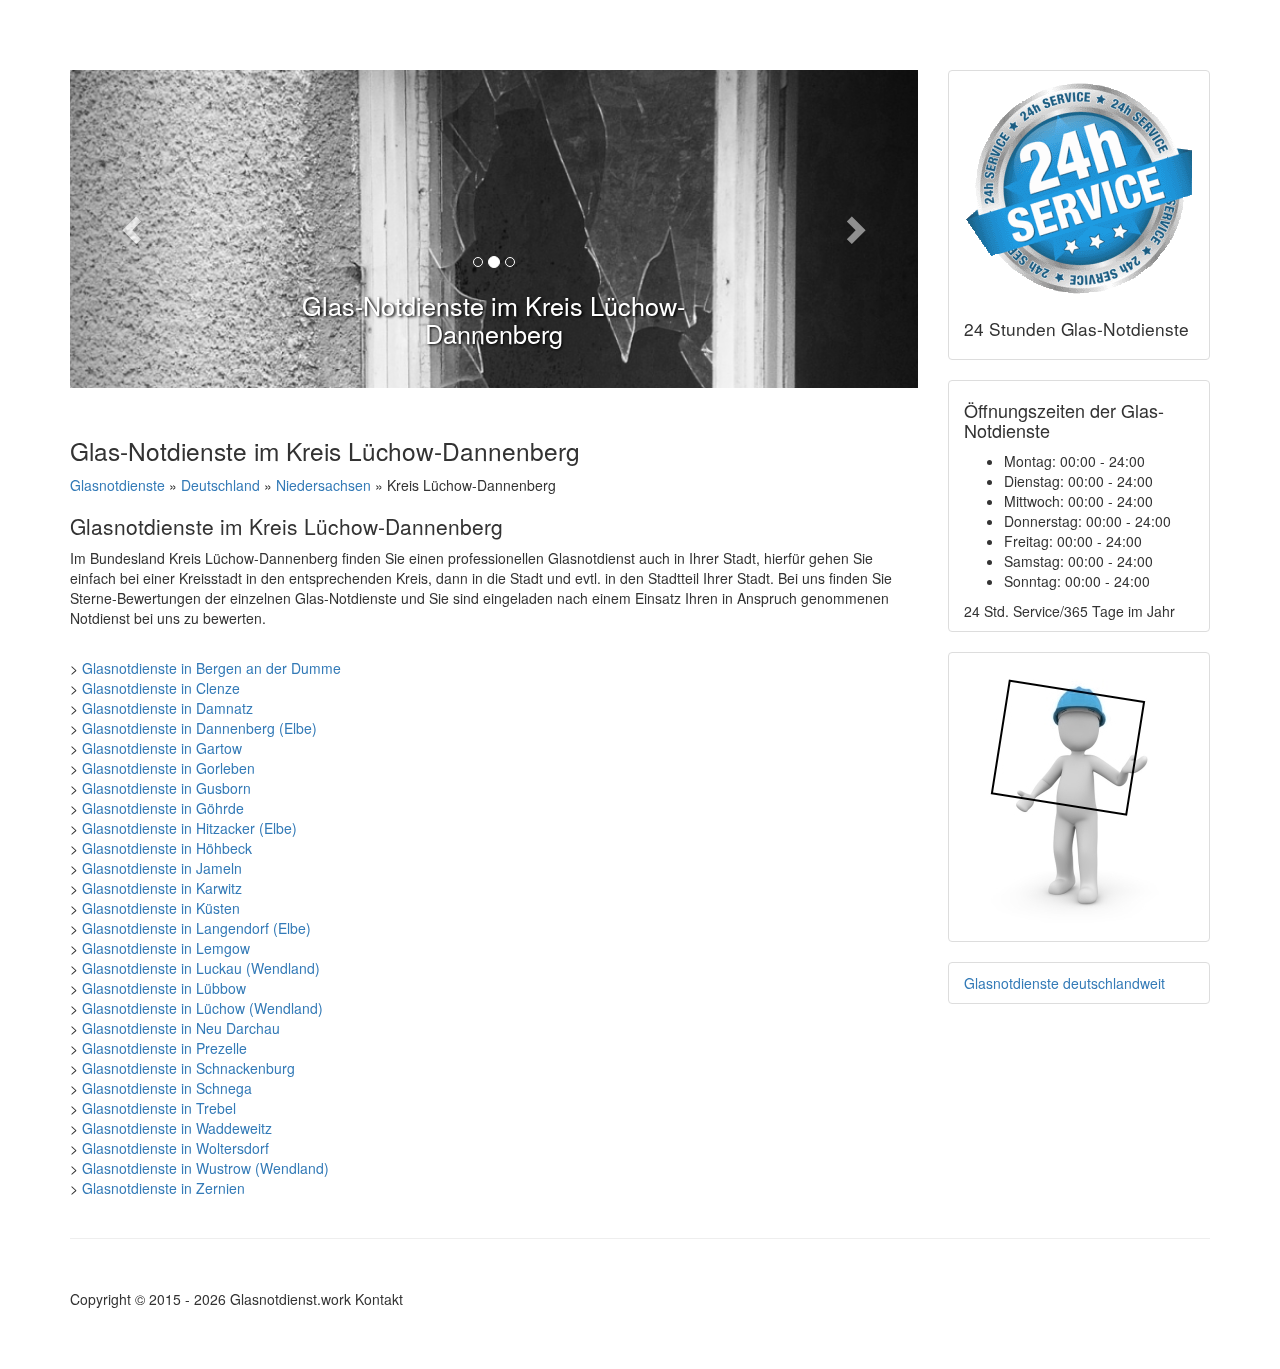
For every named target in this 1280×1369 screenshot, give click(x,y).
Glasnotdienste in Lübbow (164, 988)
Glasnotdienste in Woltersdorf (175, 1148)
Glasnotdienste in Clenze (161, 688)
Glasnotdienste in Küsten (161, 908)
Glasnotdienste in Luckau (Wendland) (201, 968)
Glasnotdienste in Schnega (167, 1088)
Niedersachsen (323, 485)
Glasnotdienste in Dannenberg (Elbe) (199, 728)
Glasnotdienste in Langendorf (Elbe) (196, 928)
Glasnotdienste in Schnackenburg (188, 1068)
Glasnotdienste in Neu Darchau (181, 1028)
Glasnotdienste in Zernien (163, 1188)
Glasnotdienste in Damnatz (167, 708)
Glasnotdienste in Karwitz (162, 888)
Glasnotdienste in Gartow (162, 748)
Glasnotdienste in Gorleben (168, 768)
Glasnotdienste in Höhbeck (167, 848)
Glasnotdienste (117, 485)
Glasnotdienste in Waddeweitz (177, 1128)
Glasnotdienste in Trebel (159, 1108)
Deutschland (220, 485)
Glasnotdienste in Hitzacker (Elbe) (189, 828)
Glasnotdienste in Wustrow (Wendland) (205, 1168)
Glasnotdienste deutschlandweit (1064, 983)
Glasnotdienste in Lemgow (166, 948)
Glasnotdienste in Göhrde (163, 808)
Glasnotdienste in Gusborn (166, 788)
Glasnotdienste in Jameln (162, 868)
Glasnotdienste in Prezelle (164, 1048)
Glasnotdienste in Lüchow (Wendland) (202, 1008)
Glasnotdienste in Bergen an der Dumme (211, 668)
